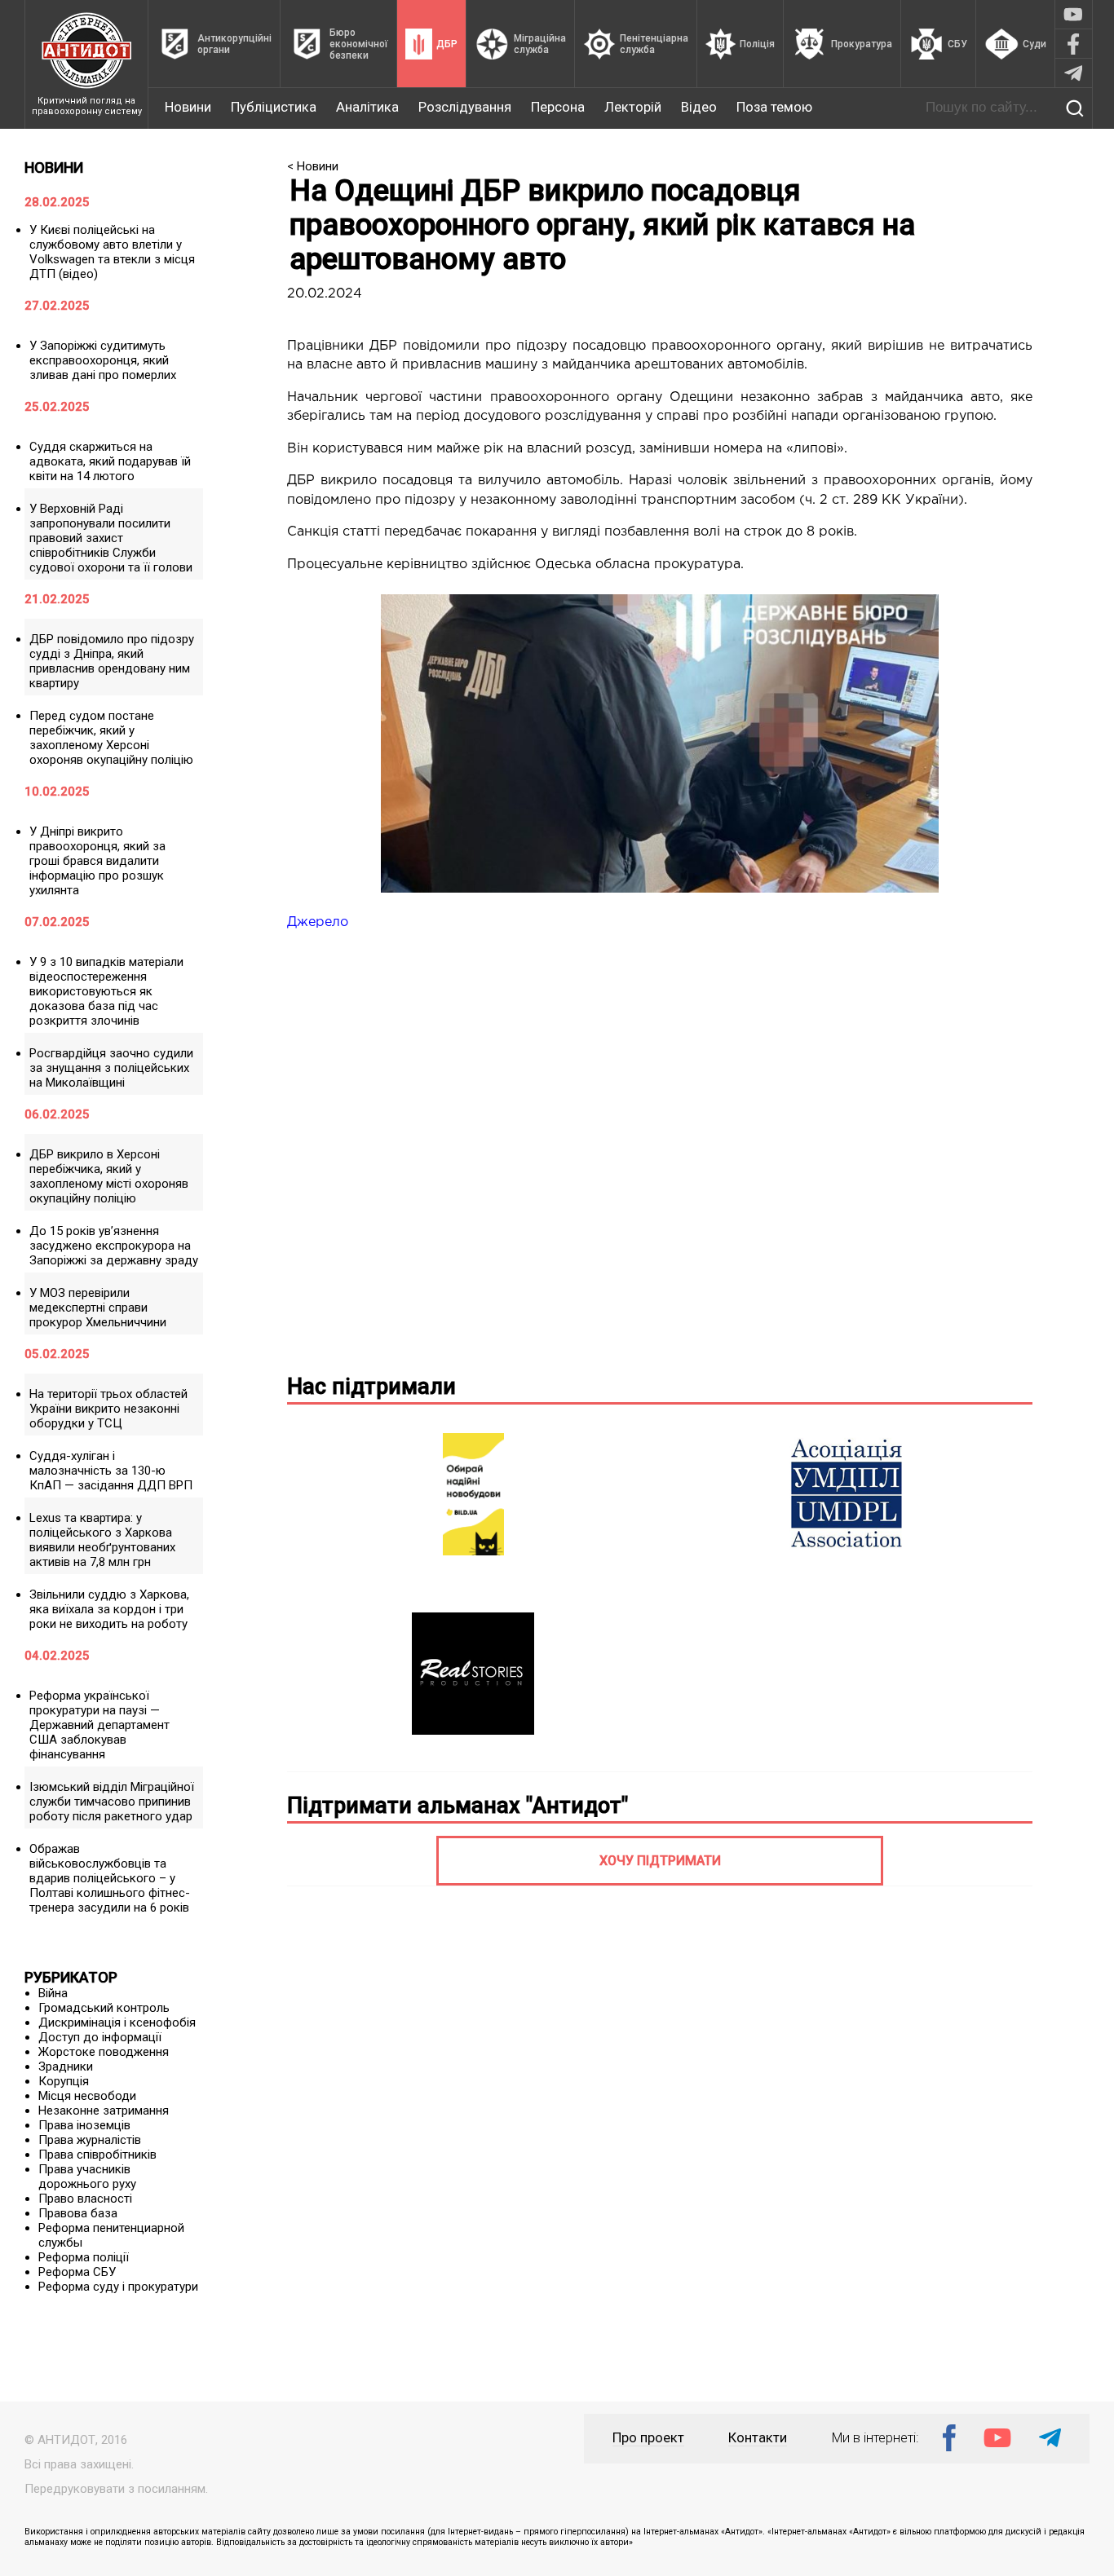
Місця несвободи (87, 2096)
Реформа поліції (84, 2257)
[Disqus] (660, 1149)
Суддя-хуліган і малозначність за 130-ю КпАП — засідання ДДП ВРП (111, 1471)
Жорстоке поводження (104, 2052)
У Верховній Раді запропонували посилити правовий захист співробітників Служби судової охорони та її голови (111, 538)
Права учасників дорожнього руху (87, 2177)
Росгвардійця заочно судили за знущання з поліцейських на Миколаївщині (111, 1068)
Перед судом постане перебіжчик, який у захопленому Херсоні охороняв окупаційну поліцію (111, 738)
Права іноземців (84, 2125)
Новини (188, 107)
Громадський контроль (104, 2008)
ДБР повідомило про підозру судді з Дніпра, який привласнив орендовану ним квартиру (112, 661)
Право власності (85, 2199)
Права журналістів (90, 2140)
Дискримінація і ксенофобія (117, 2022)
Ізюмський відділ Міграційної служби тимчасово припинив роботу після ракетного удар (112, 1802)
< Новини (313, 166)
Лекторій (633, 107)
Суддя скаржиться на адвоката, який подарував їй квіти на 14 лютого (110, 461)
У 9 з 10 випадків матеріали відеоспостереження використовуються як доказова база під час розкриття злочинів (106, 991)
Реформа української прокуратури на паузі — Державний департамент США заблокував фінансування (99, 1725)
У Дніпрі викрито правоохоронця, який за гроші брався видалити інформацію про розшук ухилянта (97, 861)
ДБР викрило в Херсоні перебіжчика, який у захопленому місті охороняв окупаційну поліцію (109, 1176)
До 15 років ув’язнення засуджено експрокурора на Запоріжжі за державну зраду (114, 1246)
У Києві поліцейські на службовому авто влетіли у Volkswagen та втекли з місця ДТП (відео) (112, 252)
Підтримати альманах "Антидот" (458, 1806)
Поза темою (774, 107)
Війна (53, 1993)
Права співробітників (97, 2155)
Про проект (648, 2438)
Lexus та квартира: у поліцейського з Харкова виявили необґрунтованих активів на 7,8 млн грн (102, 1540)
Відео (699, 107)
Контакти (758, 2438)
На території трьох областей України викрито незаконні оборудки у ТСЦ (108, 1409)
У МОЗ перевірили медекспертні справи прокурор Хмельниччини (98, 1308)
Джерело (318, 922)
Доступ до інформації (100, 2037)
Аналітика (367, 107)
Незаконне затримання (104, 2111)
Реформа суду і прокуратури (118, 2287)
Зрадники (66, 2067)
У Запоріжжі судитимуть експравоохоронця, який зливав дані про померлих (103, 360)
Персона (558, 107)
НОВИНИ (54, 168)
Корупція (64, 2081)
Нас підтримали (371, 1387)
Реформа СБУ (77, 2272)
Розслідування (465, 107)
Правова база (78, 2213)
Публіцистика (274, 107)
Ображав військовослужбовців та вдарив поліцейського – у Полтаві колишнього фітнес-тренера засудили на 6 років (110, 1878)
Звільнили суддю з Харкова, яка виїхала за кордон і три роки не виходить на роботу (109, 1609)
